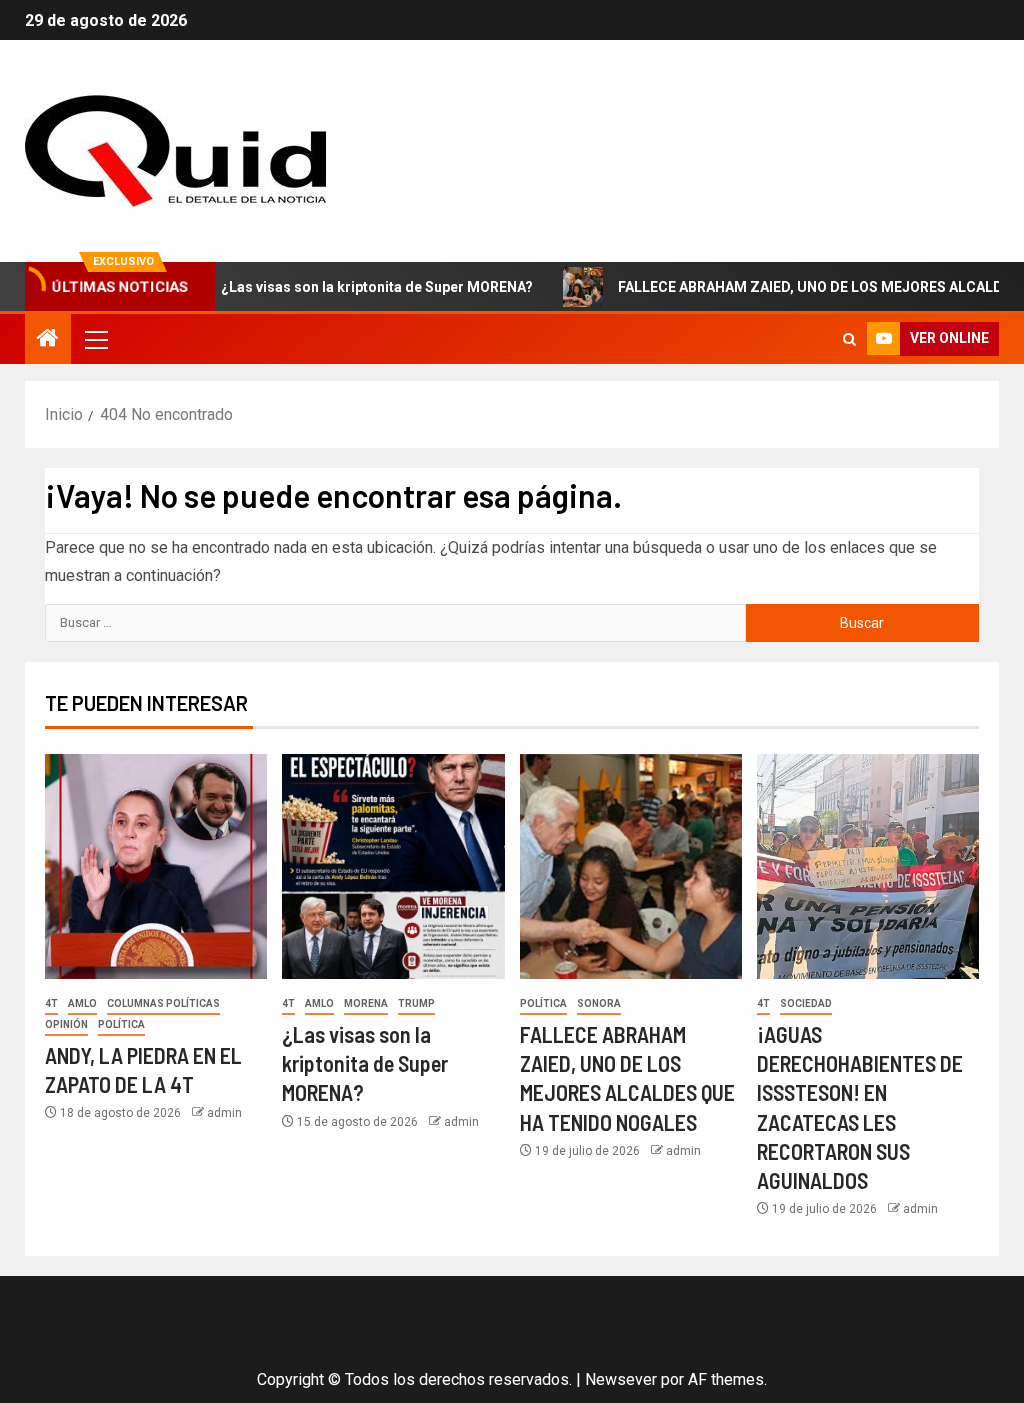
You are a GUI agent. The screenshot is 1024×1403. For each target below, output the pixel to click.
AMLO (82, 1003)
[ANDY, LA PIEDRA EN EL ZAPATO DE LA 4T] (156, 866)
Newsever (621, 1379)
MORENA (366, 1003)
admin (224, 1113)
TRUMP (416, 1003)
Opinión (66, 1024)
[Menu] (95, 339)
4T (51, 1003)
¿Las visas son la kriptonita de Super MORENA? (344, 287)
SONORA (599, 1003)
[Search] (849, 339)
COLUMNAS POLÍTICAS (163, 1003)
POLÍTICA (121, 1024)
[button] (95, 339)
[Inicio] (48, 340)
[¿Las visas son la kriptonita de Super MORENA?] (393, 866)
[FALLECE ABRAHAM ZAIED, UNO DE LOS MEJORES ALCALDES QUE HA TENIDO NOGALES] (631, 866)
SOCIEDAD (806, 1003)
